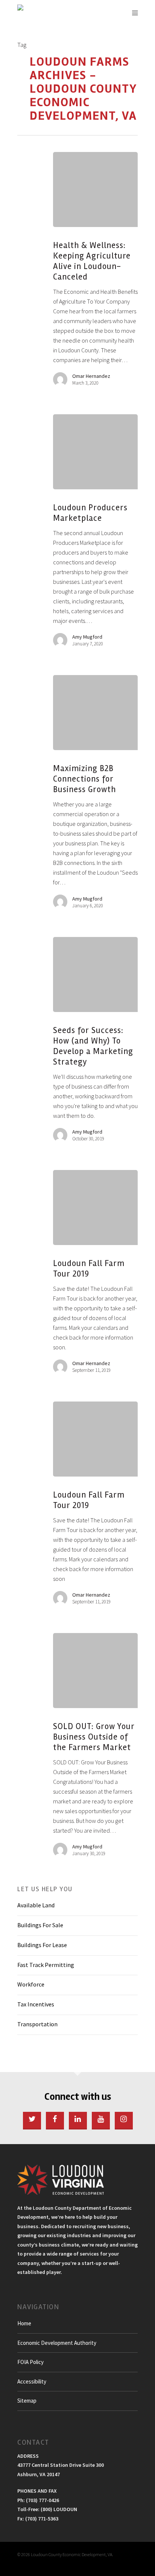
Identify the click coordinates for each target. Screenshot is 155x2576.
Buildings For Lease (42, 1945)
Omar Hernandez (91, 376)
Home (24, 2323)
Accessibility (32, 2381)
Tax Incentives (36, 2004)
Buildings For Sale (40, 1925)
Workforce (31, 1984)
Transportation (37, 2024)
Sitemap (27, 2401)
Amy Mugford (87, 637)
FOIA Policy (30, 2362)
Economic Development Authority (57, 2343)
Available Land (36, 1905)
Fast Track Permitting (46, 1965)
